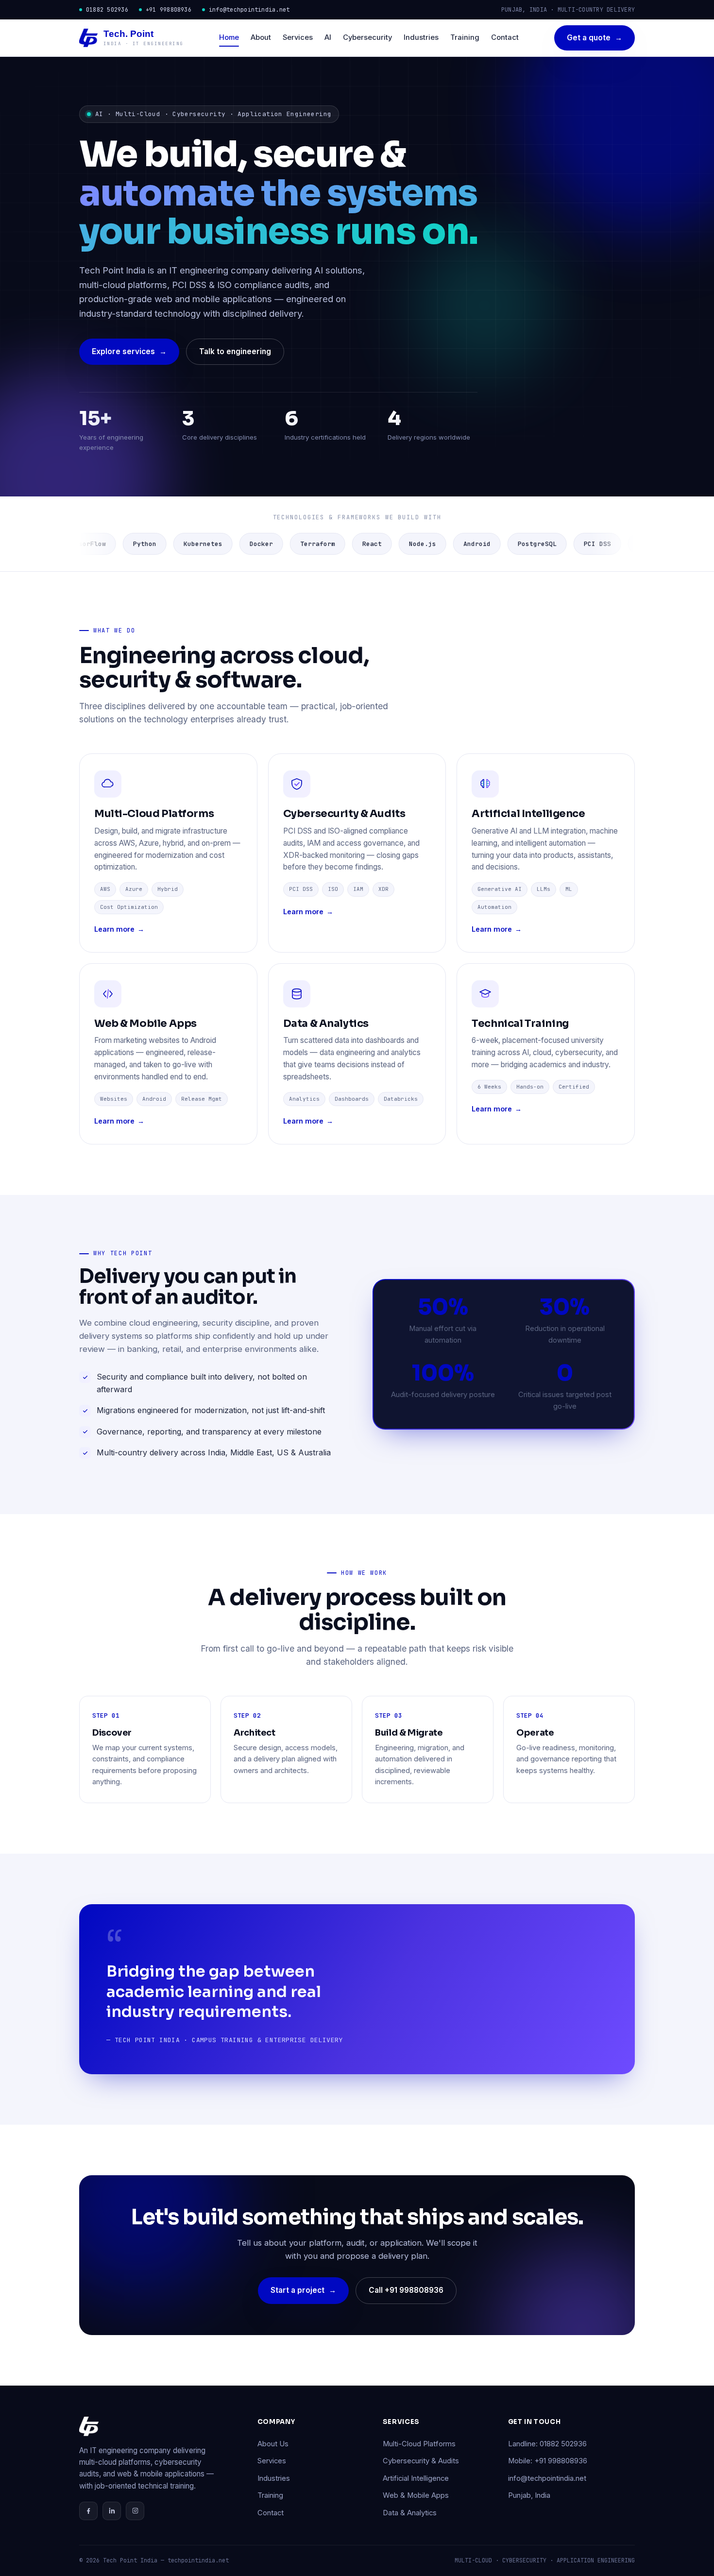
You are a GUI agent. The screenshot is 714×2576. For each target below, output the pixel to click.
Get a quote (595, 38)
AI (328, 37)
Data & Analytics (410, 2513)
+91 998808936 (169, 10)
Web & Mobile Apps (416, 2495)
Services (298, 37)
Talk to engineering (235, 351)
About (261, 37)
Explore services (129, 351)
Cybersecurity (367, 37)
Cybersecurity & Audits (421, 2461)
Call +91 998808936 (406, 2290)
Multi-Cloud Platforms (419, 2444)
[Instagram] (135, 2511)
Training (465, 37)
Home (229, 37)
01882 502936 (107, 10)
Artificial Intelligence (416, 2478)
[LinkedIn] (112, 2511)
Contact (505, 37)
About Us (273, 2444)
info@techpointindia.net (249, 10)
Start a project (303, 2290)
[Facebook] (88, 2511)
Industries (421, 37)
